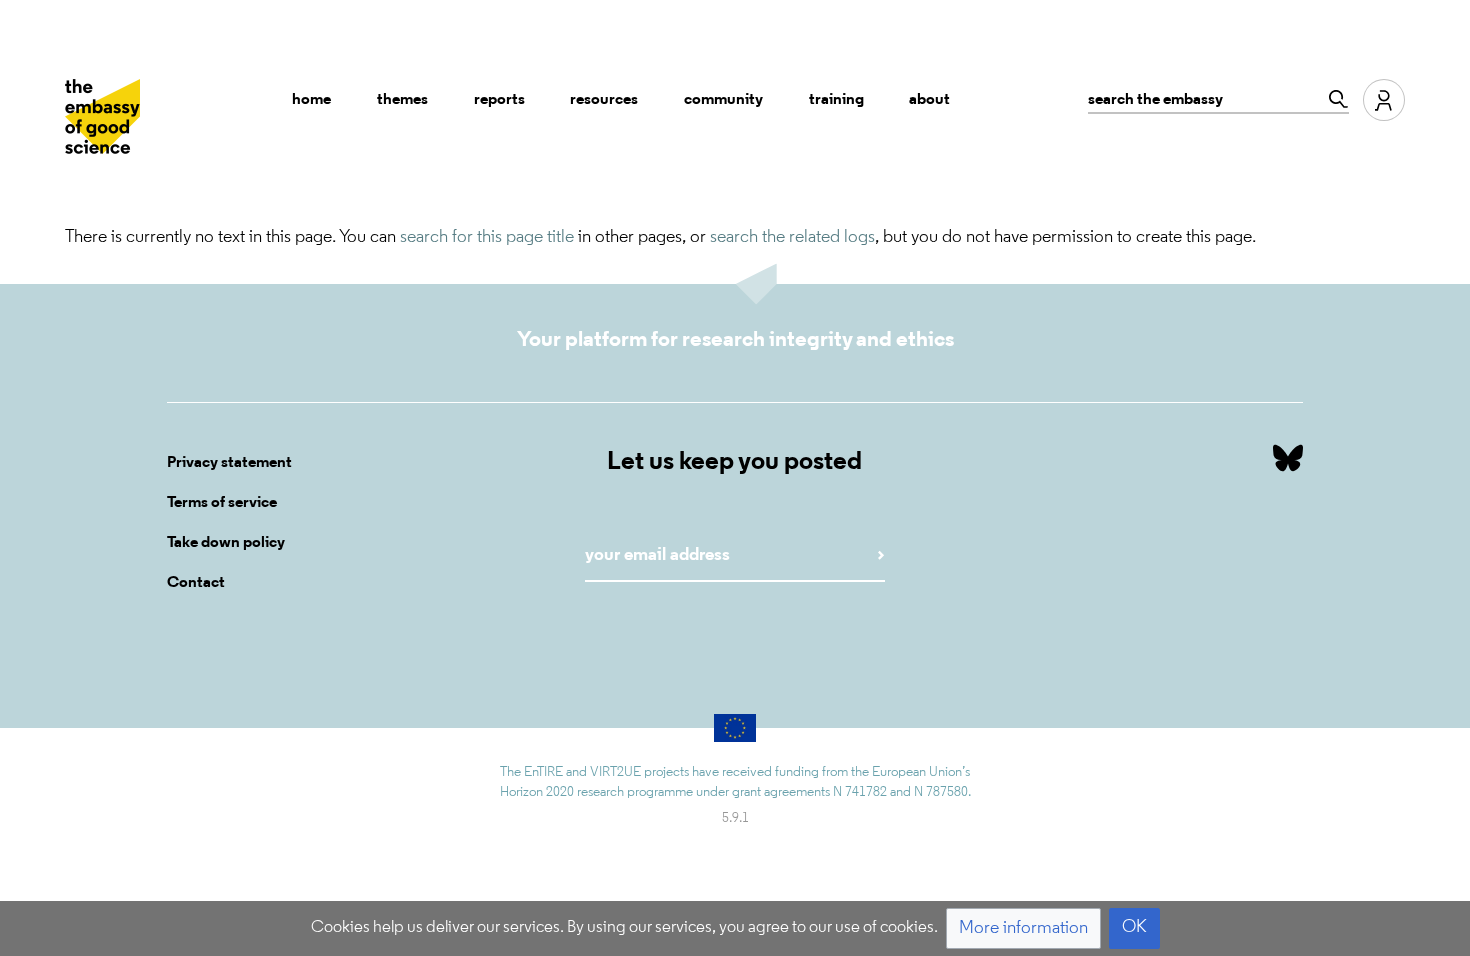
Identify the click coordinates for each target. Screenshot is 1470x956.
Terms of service (222, 503)
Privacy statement (229, 463)
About (929, 100)
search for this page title (487, 238)
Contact (196, 583)
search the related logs (792, 238)
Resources (604, 100)
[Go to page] (1333, 99)
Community (723, 100)
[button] (1023, 928)
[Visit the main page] (102, 117)
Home (311, 100)
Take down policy (226, 543)
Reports (499, 100)
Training (836, 100)
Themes (402, 100)
